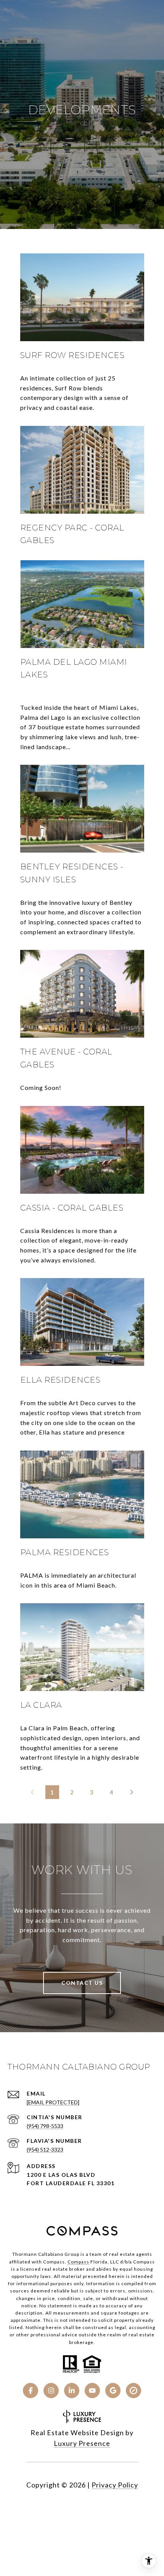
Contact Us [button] (82, 1983)
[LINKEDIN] (72, 2391)
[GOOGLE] (113, 2391)
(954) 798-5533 (45, 2126)
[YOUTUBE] (92, 2391)
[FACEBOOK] (31, 2391)
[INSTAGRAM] (51, 2391)
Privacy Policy (115, 2485)
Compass (78, 2262)
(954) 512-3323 (45, 2150)
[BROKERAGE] (133, 2391)
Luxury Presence (82, 2443)
